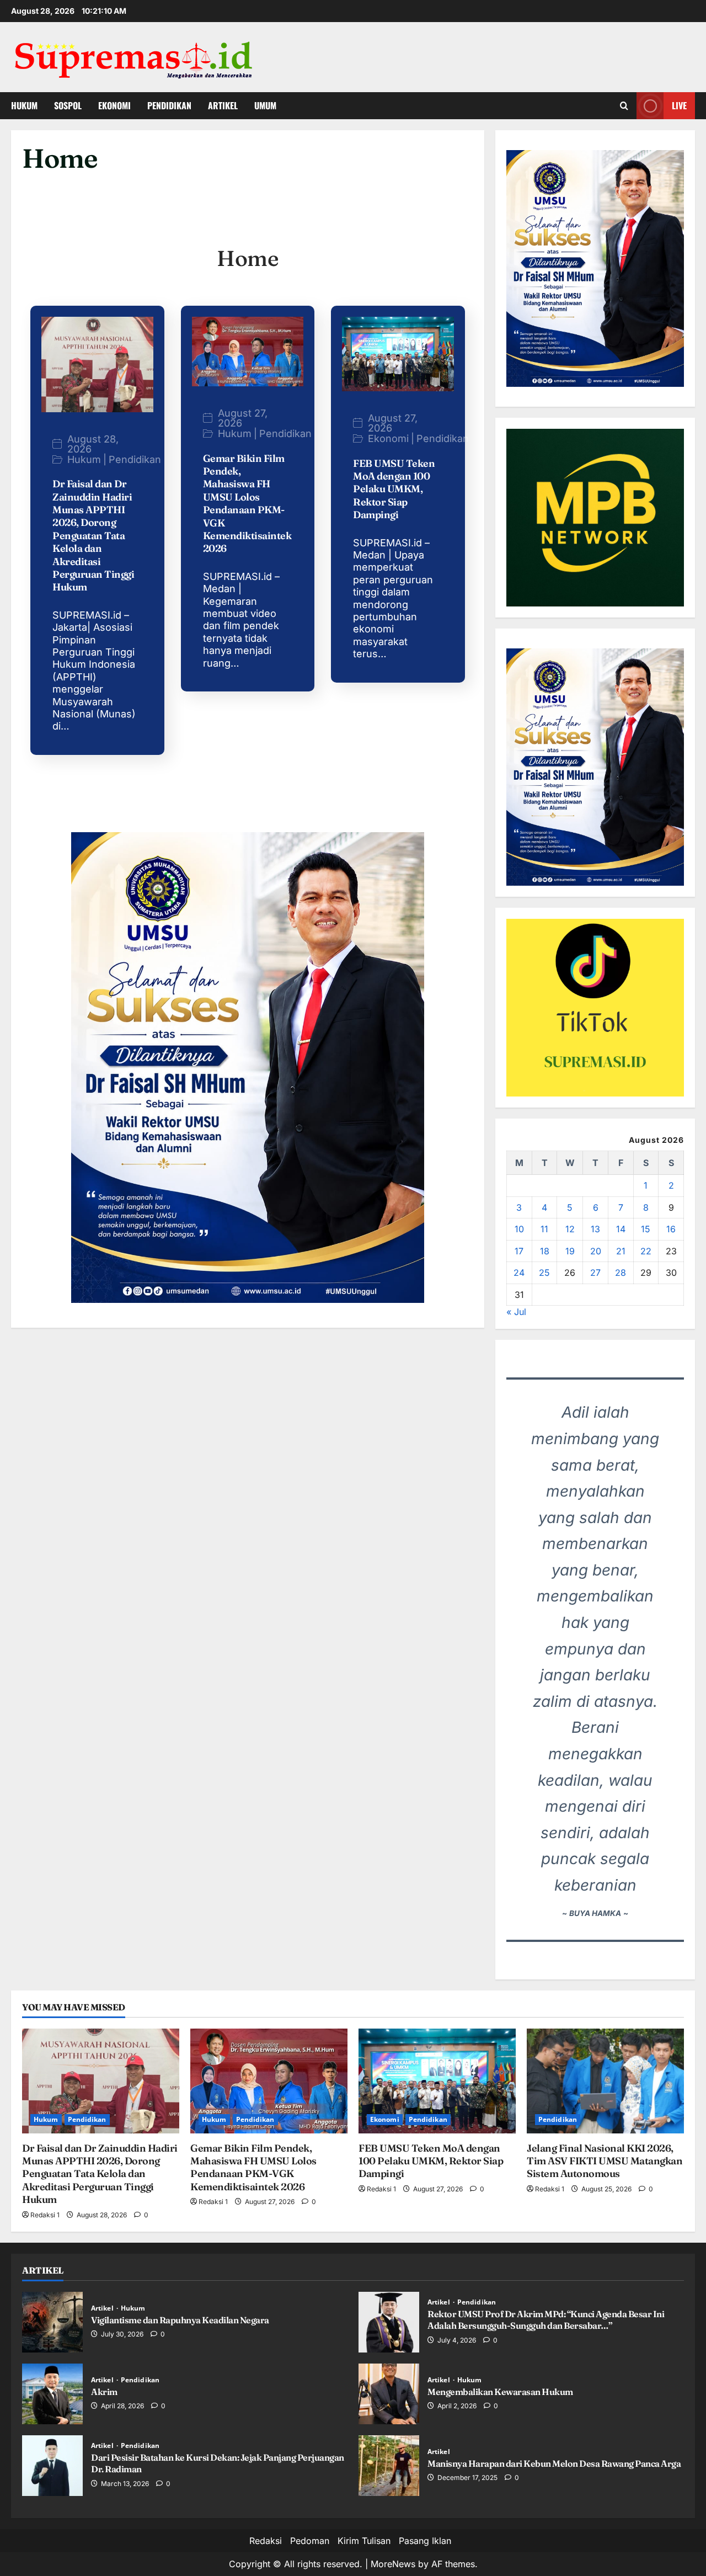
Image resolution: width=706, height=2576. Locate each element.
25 (544, 1273)
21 (621, 1251)
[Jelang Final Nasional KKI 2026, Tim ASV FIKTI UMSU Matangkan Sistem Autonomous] (605, 2081)
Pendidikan (169, 105)
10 (519, 1229)
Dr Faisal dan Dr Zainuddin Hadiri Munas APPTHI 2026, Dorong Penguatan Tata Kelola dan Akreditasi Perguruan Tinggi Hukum (93, 535)
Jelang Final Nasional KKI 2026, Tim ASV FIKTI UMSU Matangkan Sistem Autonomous (605, 2161)
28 (621, 1273)
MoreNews (393, 2564)
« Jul (516, 1312)
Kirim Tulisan (364, 2541)
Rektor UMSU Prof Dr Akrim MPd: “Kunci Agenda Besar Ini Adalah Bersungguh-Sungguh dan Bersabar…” (389, 2322)
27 (595, 1273)
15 (646, 1229)
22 (646, 1251)
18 (545, 1251)
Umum (265, 105)
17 (519, 1251)
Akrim (52, 2394)
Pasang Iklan (425, 2541)
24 (519, 1273)
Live (679, 105)
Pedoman (310, 2541)
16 (671, 1229)
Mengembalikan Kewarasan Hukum (389, 2394)
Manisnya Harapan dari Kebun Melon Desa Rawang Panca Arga (389, 2466)
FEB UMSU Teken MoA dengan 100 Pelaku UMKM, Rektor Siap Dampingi (394, 489)
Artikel (223, 105)
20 (596, 1251)
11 (544, 1229)
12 (570, 1229)
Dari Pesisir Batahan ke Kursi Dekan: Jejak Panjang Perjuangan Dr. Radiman (52, 2466)
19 (570, 1251)
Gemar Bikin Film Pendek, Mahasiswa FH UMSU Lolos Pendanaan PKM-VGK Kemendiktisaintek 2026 (247, 504)
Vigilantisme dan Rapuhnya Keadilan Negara (52, 2322)
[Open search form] (624, 106)
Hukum (24, 105)
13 (595, 1229)
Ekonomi (114, 105)
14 (621, 1229)
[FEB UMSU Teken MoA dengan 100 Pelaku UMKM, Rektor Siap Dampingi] (437, 2081)
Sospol (68, 105)
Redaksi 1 (45, 2215)
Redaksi (266, 2541)
